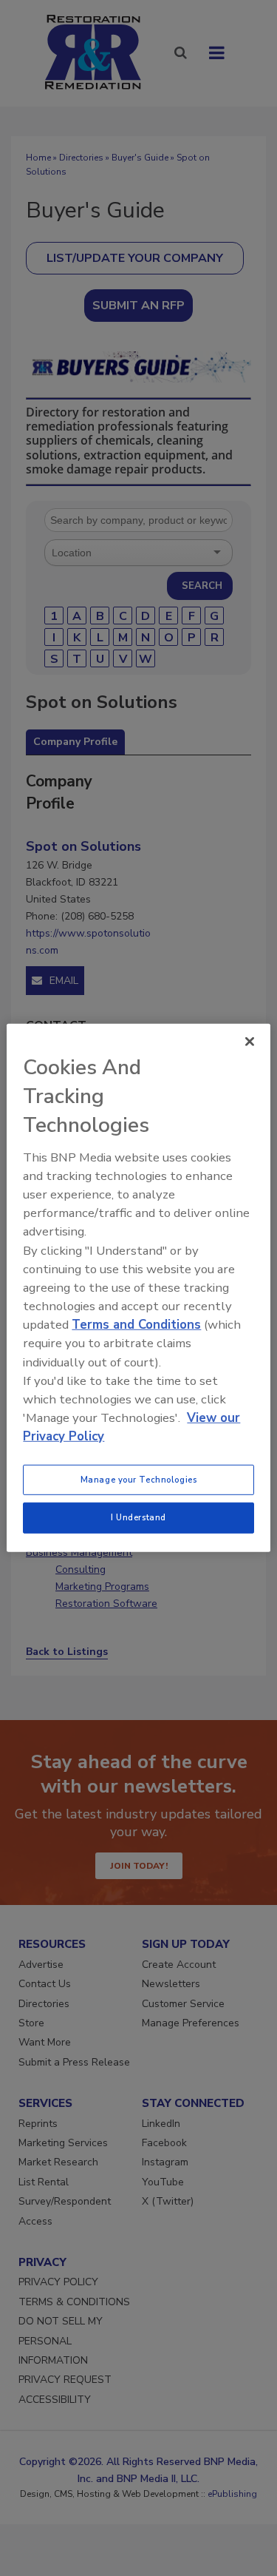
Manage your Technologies (139, 1479)
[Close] (250, 1042)
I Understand (138, 1517)
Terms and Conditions (136, 1325)
